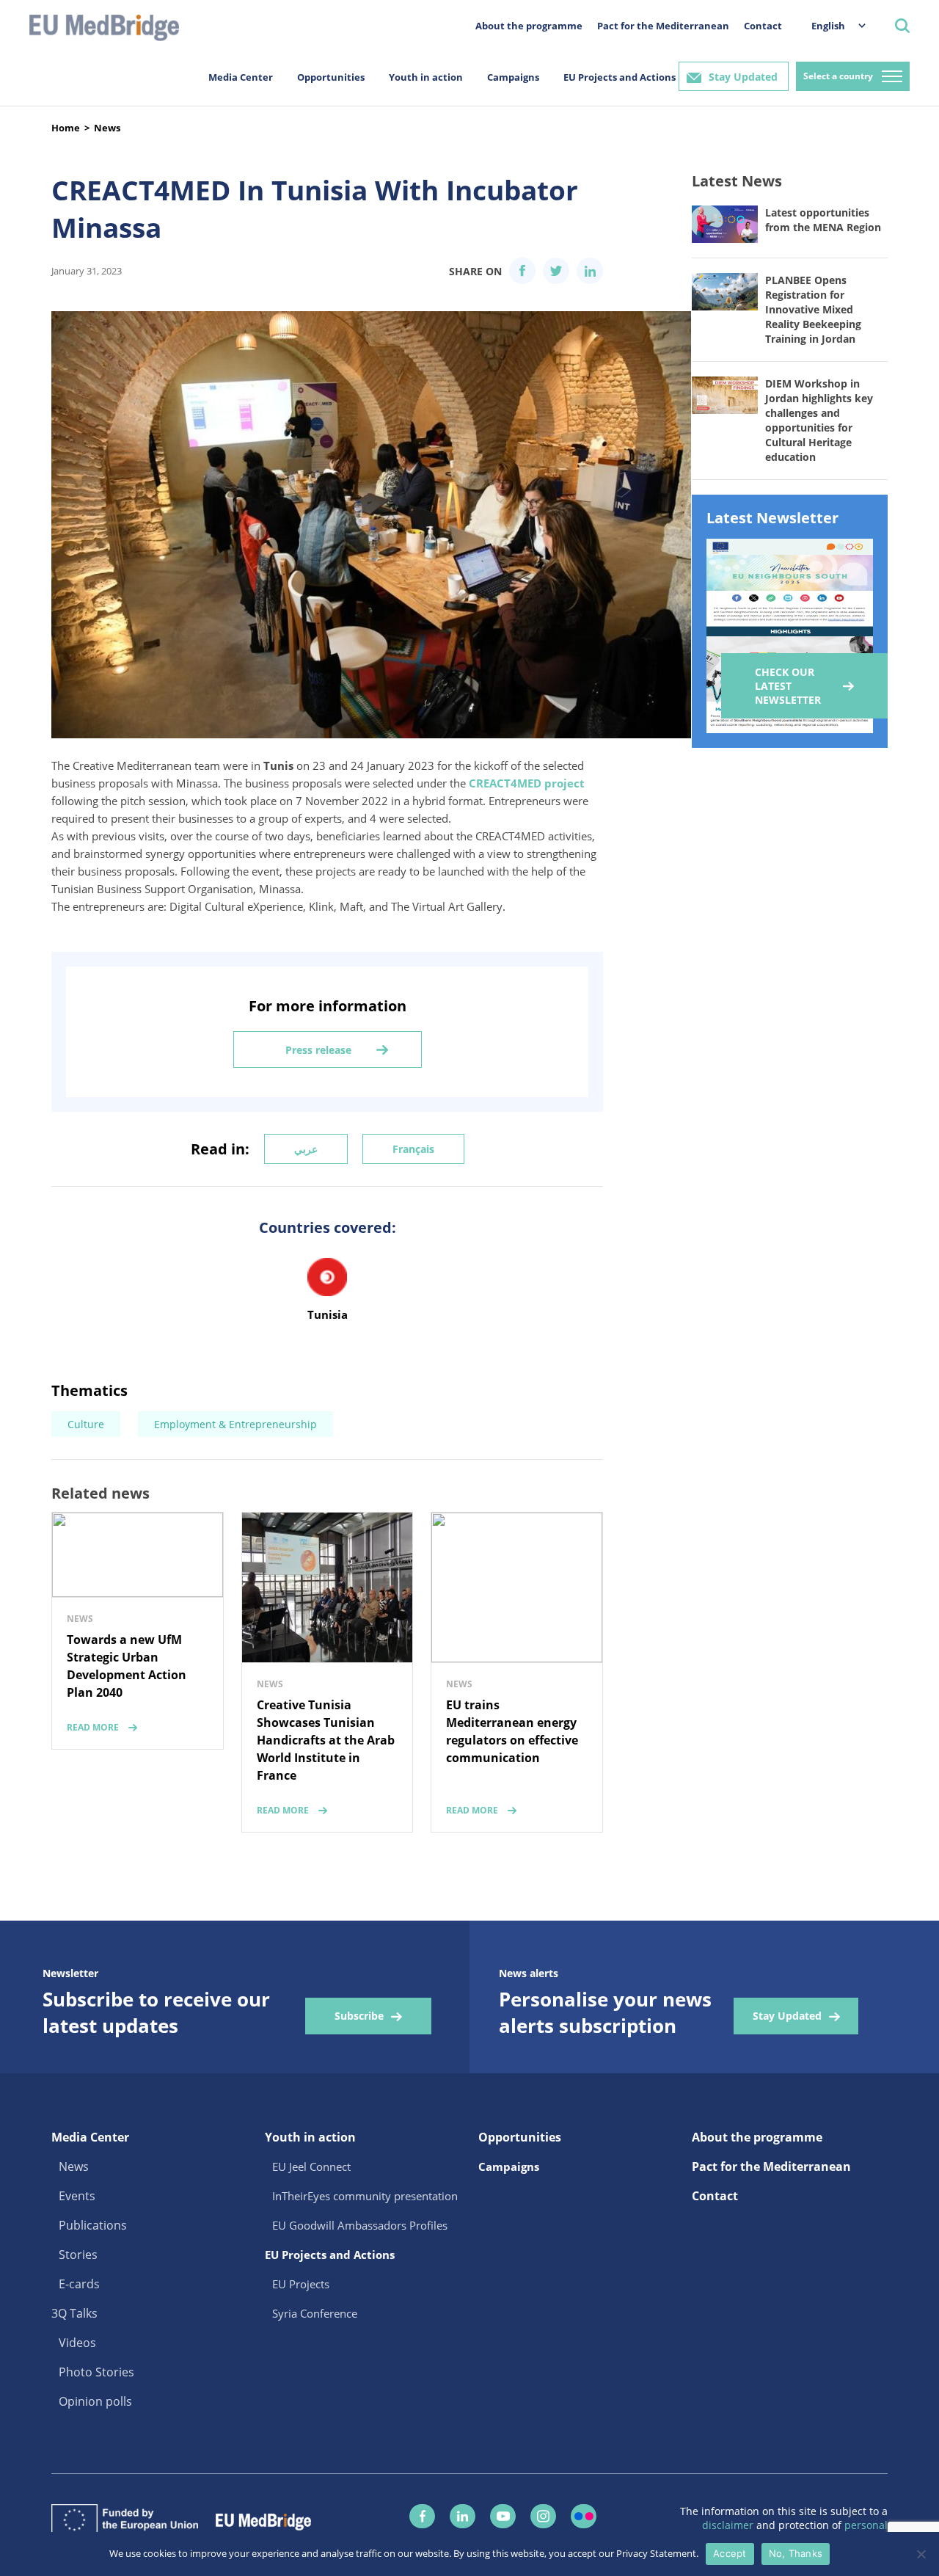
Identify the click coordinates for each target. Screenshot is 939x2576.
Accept (730, 2553)
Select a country (838, 76)
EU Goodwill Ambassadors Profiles (360, 2225)
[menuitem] (831, 25)
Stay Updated (743, 77)
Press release (318, 1050)
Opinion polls (95, 2401)
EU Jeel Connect (311, 2166)
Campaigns (513, 77)
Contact (763, 26)
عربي (306, 1149)
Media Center (241, 77)
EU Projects (301, 2284)
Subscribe (359, 2016)
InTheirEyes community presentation (365, 2196)
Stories (78, 2255)
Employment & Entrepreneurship (235, 1424)
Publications (93, 2225)
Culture (86, 1424)
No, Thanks (796, 2553)
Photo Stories (96, 2372)
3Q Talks (74, 2313)
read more (93, 1727)
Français (413, 1149)
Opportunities (331, 77)
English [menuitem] (828, 26)
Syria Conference (315, 2313)
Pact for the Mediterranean (663, 26)
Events (77, 2196)
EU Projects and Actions (620, 77)
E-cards (79, 2284)
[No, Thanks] (921, 2554)
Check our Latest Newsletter (788, 686)
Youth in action (426, 77)
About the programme (529, 26)
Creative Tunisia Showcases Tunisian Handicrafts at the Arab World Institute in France (326, 1740)
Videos (77, 2343)
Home (66, 128)
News (107, 128)
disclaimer (729, 2525)
